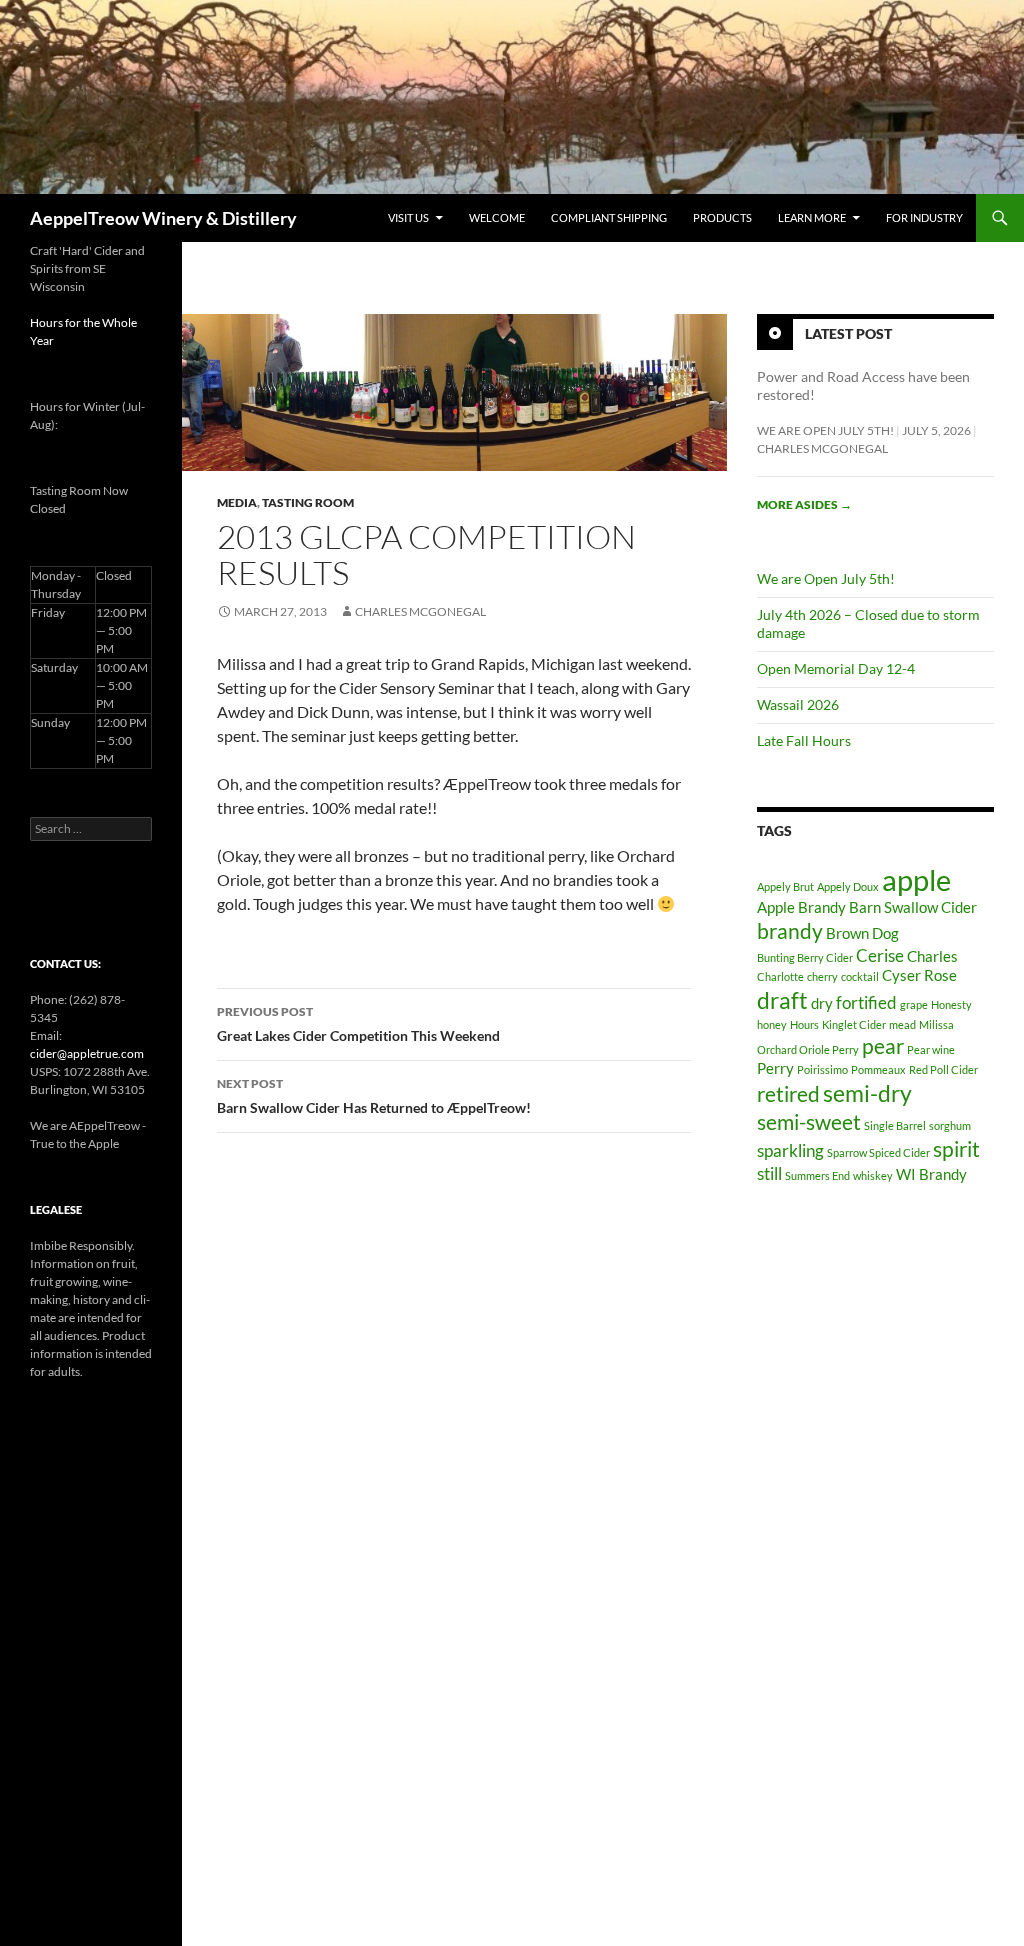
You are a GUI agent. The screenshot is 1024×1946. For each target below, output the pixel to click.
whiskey (873, 1175)
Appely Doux (848, 886)
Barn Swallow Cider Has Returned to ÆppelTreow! (374, 1096)
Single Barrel (895, 1125)
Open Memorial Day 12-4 (836, 668)
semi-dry (867, 1093)
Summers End (817, 1175)
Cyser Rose (919, 975)
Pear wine (931, 1049)
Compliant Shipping (609, 217)
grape (914, 1004)
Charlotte (780, 976)
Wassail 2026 (798, 704)
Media (237, 502)
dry (822, 1003)
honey (772, 1024)
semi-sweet (809, 1122)
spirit (956, 1149)
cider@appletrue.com (87, 1053)
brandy (790, 931)
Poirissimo (822, 1069)
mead (902, 1024)
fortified (866, 1002)
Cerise (880, 955)
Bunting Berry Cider (805, 957)
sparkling (790, 1150)
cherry (822, 976)
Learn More (812, 217)
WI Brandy (931, 1174)
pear (883, 1046)
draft (782, 1000)
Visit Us (408, 217)
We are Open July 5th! (825, 430)
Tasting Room (308, 502)
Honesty (951, 1004)
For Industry (924, 217)
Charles (932, 956)
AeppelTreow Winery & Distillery (163, 218)
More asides (804, 504)
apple (916, 879)
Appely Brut (785, 886)
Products (722, 217)
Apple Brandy (801, 907)
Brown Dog (862, 933)
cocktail (860, 976)
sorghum (950, 1125)
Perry (775, 1068)
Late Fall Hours (804, 740)
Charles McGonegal (420, 611)
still (769, 1173)
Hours (804, 1024)
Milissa (936, 1024)
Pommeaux (878, 1069)
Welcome (497, 217)
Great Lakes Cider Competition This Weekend (358, 1024)
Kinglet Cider (854, 1024)
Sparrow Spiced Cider (878, 1152)
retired (788, 1094)
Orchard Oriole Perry (808, 1049)
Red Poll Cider (943, 1069)
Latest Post (848, 333)
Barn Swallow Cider (913, 907)
